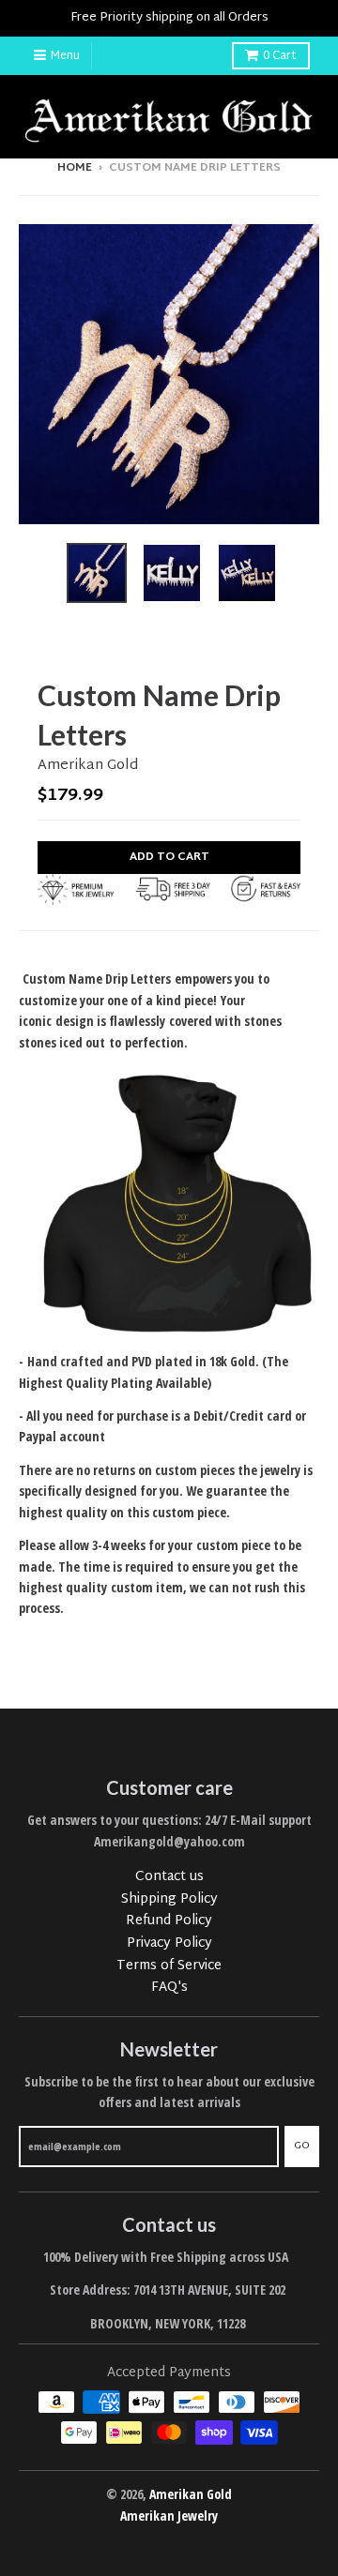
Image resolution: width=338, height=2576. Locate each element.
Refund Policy (169, 1921)
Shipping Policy (169, 1899)
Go (302, 2146)
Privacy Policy (169, 1943)
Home (75, 168)
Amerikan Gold (88, 766)
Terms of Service (169, 1966)
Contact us (169, 1877)
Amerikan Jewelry (169, 2516)
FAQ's (169, 1988)
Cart (280, 56)
